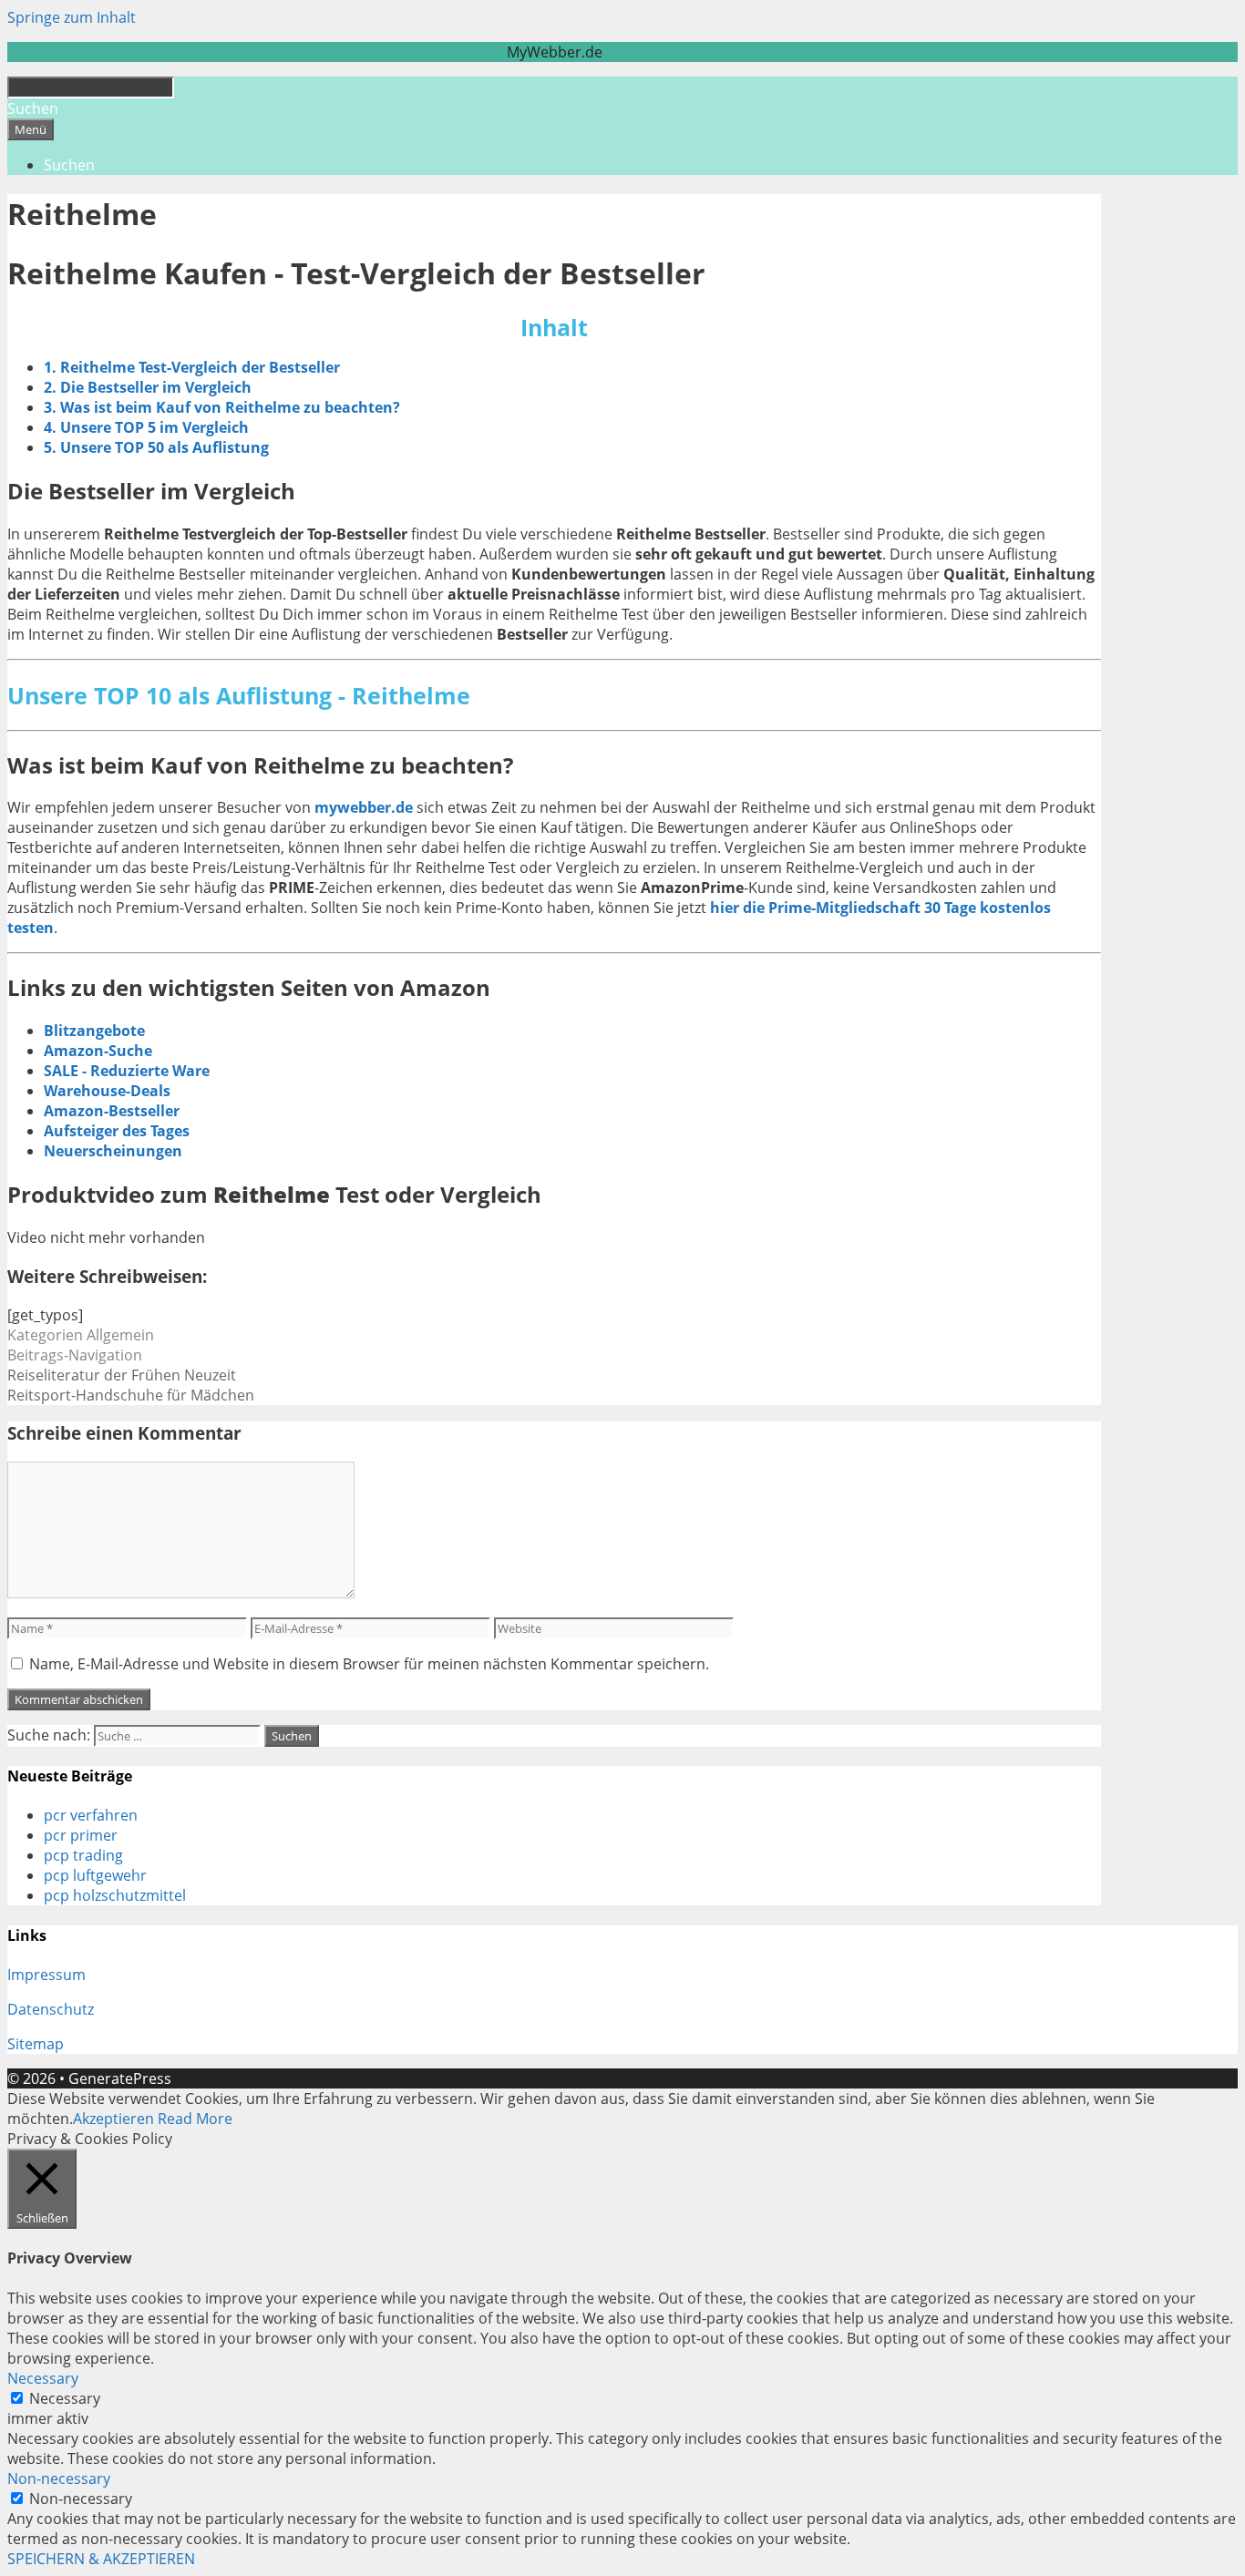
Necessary (65, 2398)
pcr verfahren (91, 1815)
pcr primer (81, 1835)
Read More (195, 2119)
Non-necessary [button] (59, 2479)
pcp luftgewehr (95, 1875)
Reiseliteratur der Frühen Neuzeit (122, 1375)
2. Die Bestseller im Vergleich (148, 387)
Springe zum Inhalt (72, 17)
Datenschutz (51, 2009)
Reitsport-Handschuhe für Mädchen (131, 1395)
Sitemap (36, 2044)
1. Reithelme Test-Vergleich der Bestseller (192, 367)
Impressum (46, 1975)
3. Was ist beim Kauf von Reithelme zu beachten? (222, 407)
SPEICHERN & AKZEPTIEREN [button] (101, 2559)
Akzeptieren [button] (113, 2119)
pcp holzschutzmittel (115, 1895)
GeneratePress (120, 2078)
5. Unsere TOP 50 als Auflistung (156, 447)
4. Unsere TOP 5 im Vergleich (146, 427)
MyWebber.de (555, 52)
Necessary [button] (43, 2378)
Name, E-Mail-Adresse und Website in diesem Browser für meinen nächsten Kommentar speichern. (369, 1664)
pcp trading (83, 1855)
